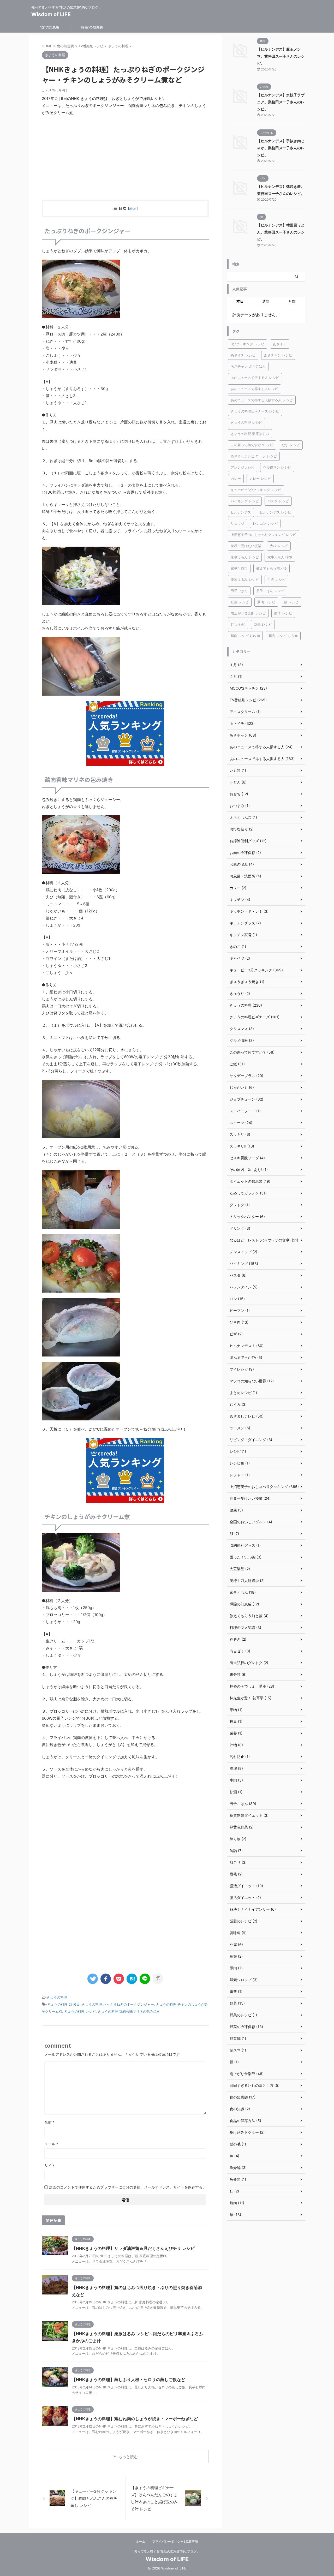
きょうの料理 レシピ (80, 2011)
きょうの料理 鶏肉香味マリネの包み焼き (129, 2011)
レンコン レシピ (265, 523)
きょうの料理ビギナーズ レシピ (255, 411)
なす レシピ (291, 445)
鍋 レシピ (291, 602)
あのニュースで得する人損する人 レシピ (262, 400)
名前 (49, 2122)
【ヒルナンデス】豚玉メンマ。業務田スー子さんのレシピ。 (281, 56)
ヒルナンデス (241, 512)
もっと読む (128, 2457)
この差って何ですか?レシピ (252, 445)
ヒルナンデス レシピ (275, 512)
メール (51, 2144)
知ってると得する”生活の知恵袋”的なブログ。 (167, 2551)
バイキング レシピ (245, 501)
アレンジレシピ (243, 467)
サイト (50, 2165)
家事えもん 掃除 (280, 557)
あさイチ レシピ (243, 355)
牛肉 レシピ (276, 579)
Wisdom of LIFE (51, 14)
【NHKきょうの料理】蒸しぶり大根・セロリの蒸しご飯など (129, 2380)
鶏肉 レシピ (263, 624)
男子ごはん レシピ (270, 591)
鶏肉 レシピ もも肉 (283, 636)
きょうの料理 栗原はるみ (250, 434)
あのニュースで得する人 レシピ (255, 378)
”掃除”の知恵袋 (91, 27)
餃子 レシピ (283, 613)
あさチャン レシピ (278, 355)
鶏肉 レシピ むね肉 (245, 636)
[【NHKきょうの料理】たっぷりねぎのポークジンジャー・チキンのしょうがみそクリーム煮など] (132, 1979)
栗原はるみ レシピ (245, 579)
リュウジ (237, 523)
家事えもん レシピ (245, 557)
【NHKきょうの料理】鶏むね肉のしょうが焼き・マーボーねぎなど (135, 2419)
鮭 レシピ (238, 624)
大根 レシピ (279, 546)
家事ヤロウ (239, 568)
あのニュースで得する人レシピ (254, 389)
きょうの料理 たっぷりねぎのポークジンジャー (118, 2004)
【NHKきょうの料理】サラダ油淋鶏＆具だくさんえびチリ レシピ (133, 2248)
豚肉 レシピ (266, 602)
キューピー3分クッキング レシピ (256, 490)
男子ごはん (239, 591)
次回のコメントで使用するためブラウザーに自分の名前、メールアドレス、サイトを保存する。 (128, 2187)
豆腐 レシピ (240, 602)
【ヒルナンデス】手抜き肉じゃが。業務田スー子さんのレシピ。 (281, 148)
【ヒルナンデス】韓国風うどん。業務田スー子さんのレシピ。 (281, 232)
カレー (236, 479)
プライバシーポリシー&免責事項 (175, 2541)
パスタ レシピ (278, 501)
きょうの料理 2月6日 (63, 2004)
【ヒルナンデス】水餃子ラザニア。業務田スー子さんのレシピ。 (281, 102)
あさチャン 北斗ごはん (248, 366)
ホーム (141, 2541)
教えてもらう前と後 (272, 568)
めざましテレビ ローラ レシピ (254, 456)
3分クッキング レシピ (247, 344)
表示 (133, 208)
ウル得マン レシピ (277, 467)
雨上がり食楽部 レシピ (248, 613)
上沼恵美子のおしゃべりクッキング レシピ (263, 535)
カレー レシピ (260, 479)
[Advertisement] (125, 158)
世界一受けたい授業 (246, 546)
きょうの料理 (57, 1997)
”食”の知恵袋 (49, 27)
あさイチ (280, 344)
